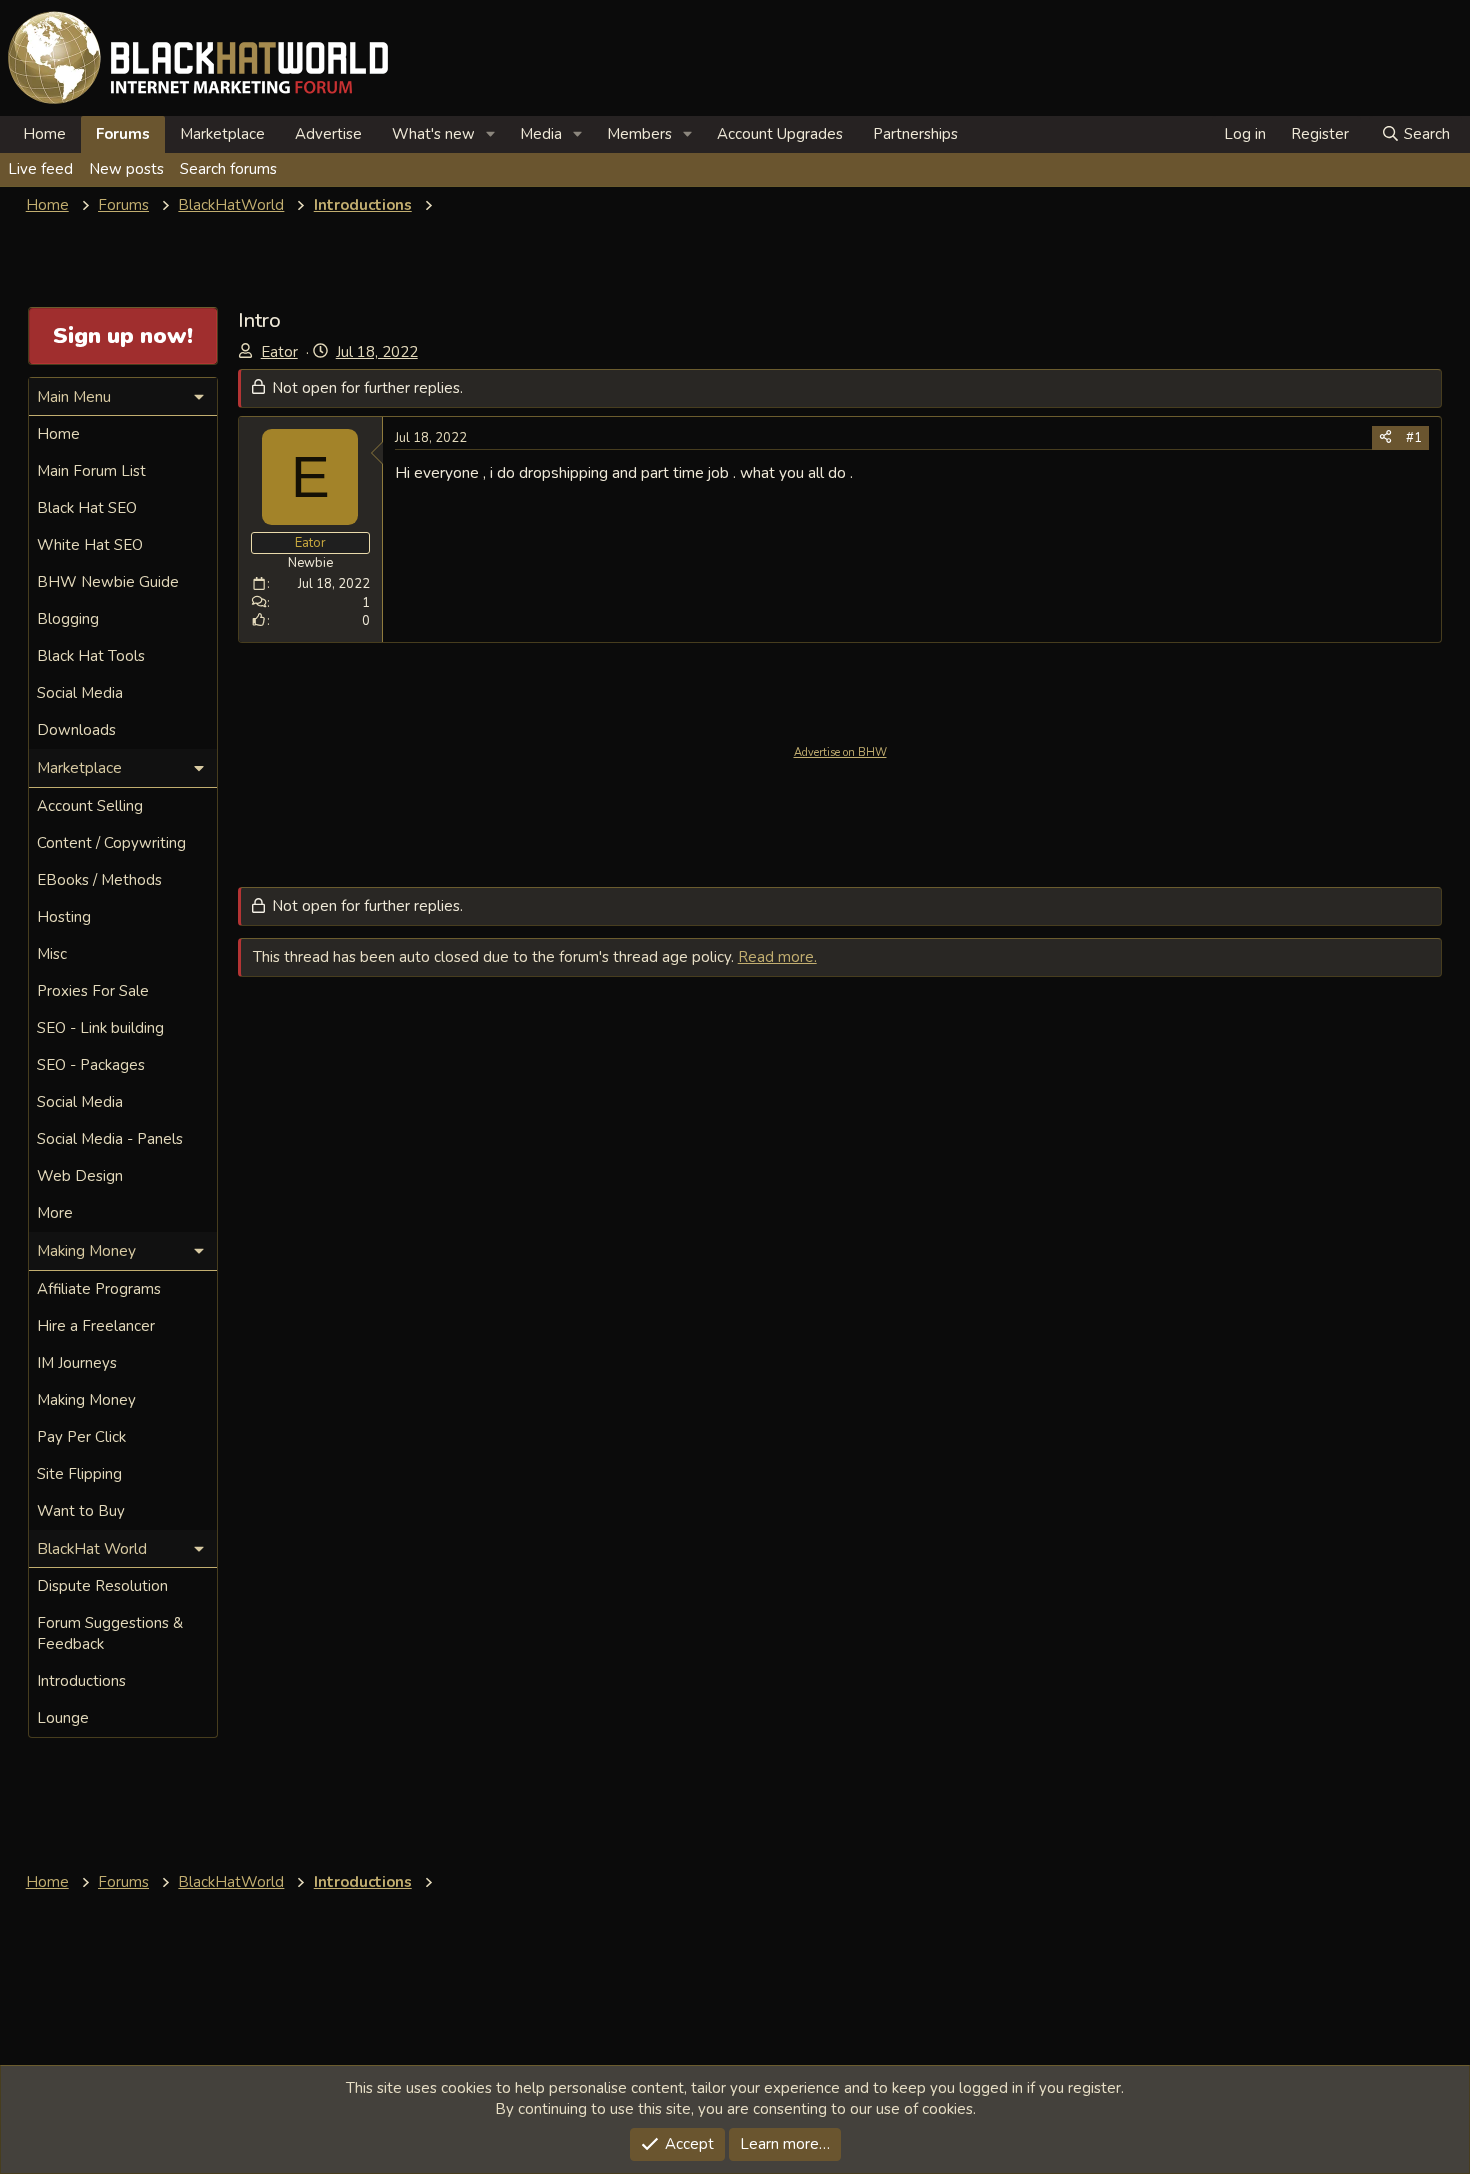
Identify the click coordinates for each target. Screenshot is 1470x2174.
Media (541, 134)
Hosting (64, 917)
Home (44, 134)
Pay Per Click (81, 1437)
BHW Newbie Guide (108, 582)
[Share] (1385, 438)
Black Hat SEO (87, 508)
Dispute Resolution (102, 1586)
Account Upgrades (780, 134)
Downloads (76, 730)
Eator (279, 352)
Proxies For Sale (93, 991)
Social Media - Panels (110, 1139)
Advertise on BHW (840, 752)
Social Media (80, 693)
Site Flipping (79, 1474)
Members (639, 134)
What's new (433, 134)
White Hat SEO (90, 545)
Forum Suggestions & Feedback (110, 1633)
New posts (126, 169)
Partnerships (915, 134)
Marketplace (222, 134)
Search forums (228, 169)
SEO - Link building (100, 1028)
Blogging (68, 619)
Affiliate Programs (99, 1289)
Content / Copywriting (111, 843)
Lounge (63, 1718)
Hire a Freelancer (96, 1326)
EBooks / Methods (99, 880)
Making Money (86, 1400)
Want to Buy (81, 1511)
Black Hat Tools (91, 656)
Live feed (40, 169)
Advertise (328, 134)
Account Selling (90, 806)
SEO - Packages (91, 1065)
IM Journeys (77, 1363)
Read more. (777, 957)
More (55, 1213)
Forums (123, 134)
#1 (1414, 438)
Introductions (81, 1681)
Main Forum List (91, 471)
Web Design (80, 1176)
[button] (491, 134)
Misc (52, 954)
